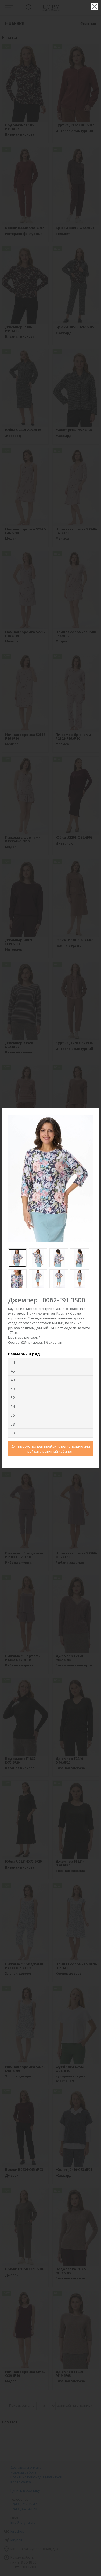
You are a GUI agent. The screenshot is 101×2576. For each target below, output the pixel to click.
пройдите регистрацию (64, 1446)
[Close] (96, 1111)
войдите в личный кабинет (50, 1451)
